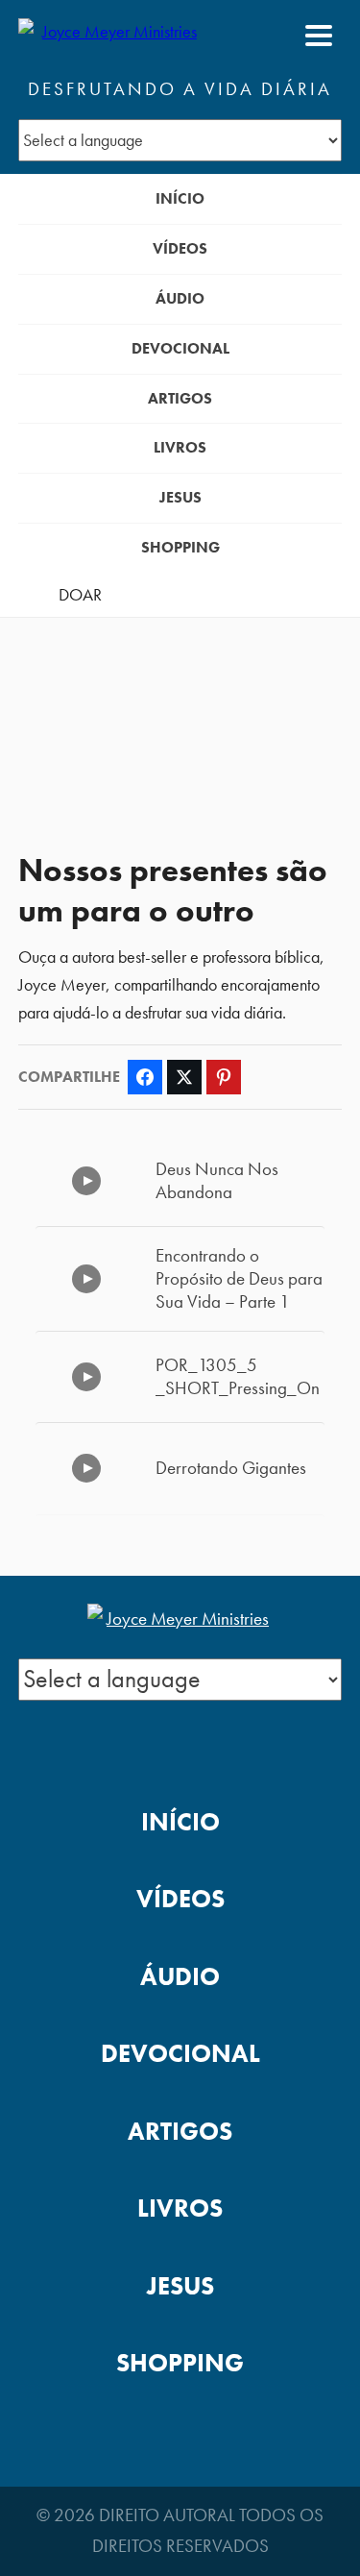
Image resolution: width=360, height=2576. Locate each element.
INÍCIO (180, 198)
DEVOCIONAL (180, 348)
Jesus (180, 497)
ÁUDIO (180, 298)
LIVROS (180, 447)
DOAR (80, 595)
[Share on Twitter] (184, 1077)
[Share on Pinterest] (224, 1077)
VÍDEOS (180, 248)
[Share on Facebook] (145, 1077)
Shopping (180, 547)
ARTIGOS (180, 398)
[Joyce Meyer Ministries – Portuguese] (111, 36)
